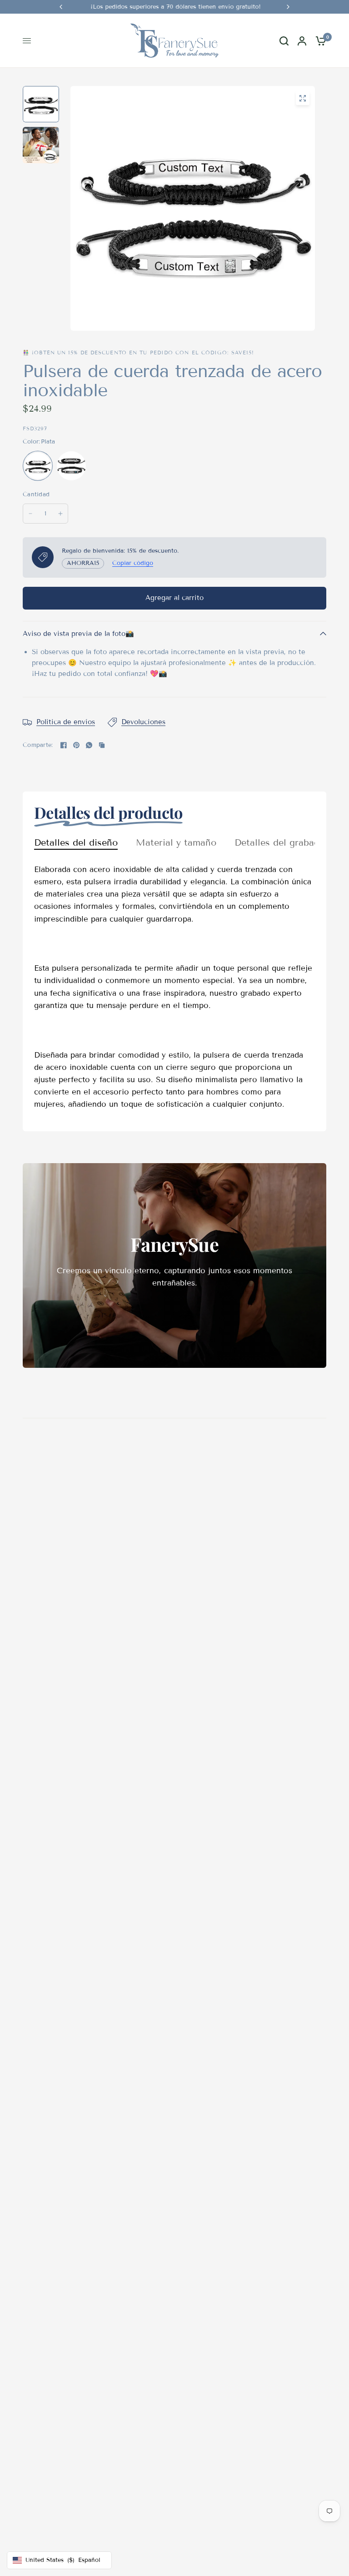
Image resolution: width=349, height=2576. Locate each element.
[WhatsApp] (89, 745)
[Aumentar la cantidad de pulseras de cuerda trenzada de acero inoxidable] (60, 514)
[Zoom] (303, 98)
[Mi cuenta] (302, 41)
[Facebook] (64, 745)
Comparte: (38, 745)
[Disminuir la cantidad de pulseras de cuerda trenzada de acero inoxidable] (30, 514)
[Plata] (38, 466)
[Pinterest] (76, 745)
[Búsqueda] (284, 41)
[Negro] (71, 466)
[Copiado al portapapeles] (102, 745)
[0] (319, 41)
